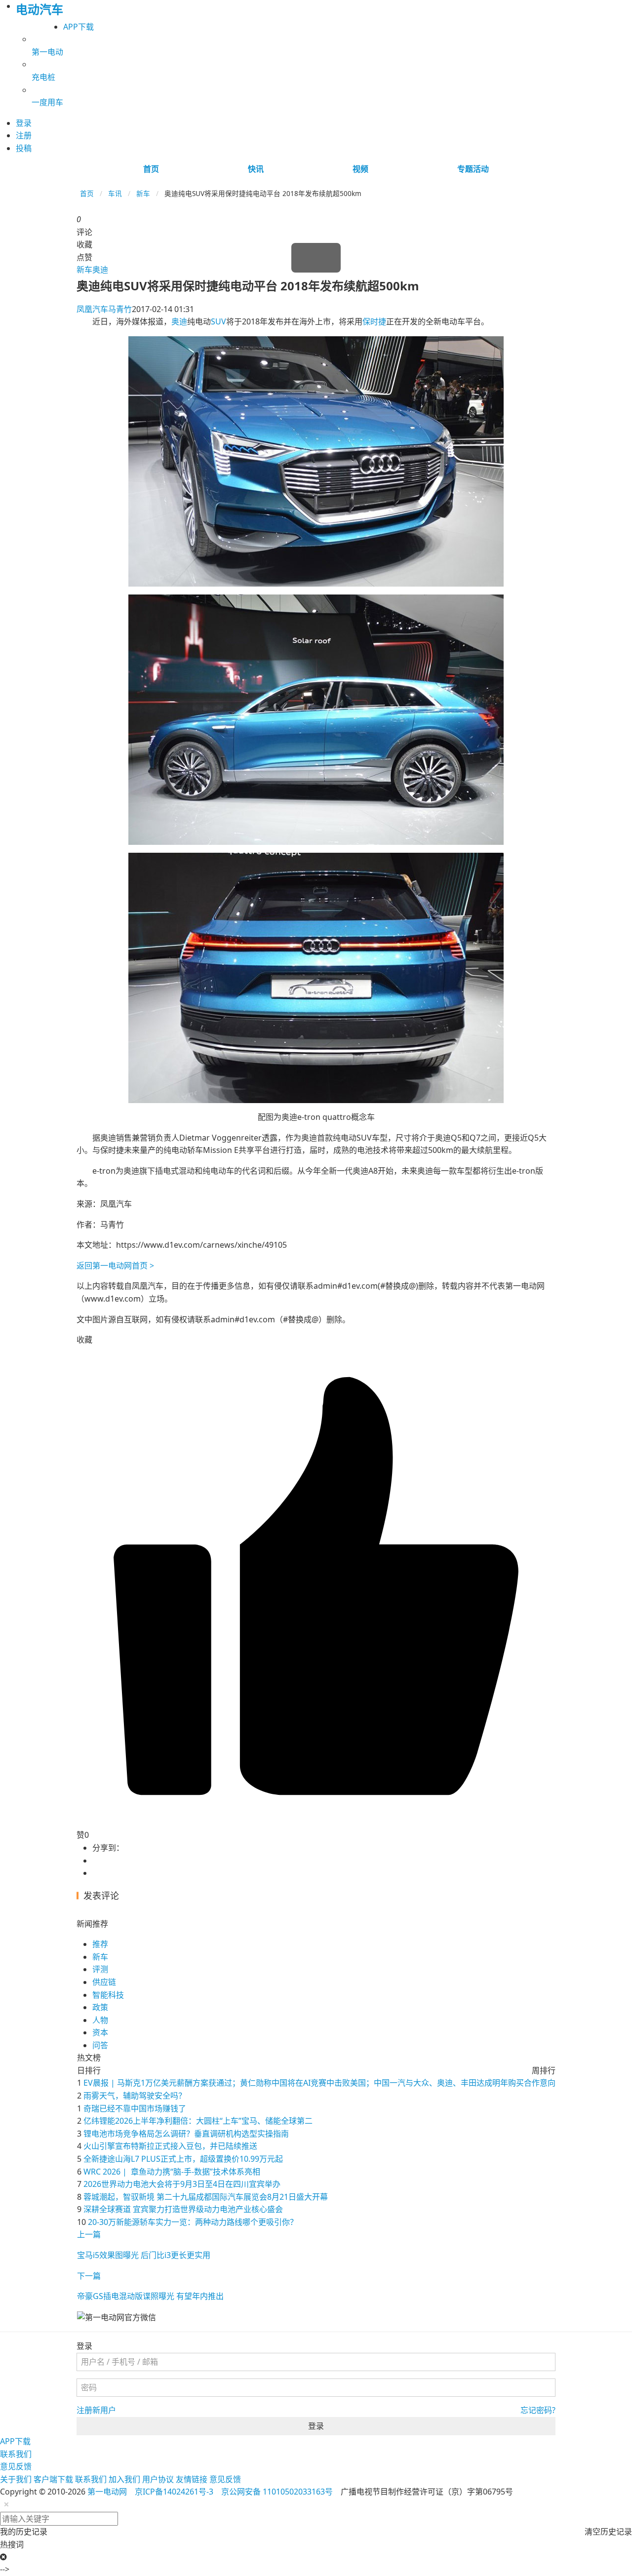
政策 (100, 2007)
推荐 (100, 1944)
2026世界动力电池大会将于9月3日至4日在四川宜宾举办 (182, 2184)
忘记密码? (538, 2410)
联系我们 (16, 2454)
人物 (100, 2020)
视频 (360, 169)
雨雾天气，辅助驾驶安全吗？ (135, 2096)
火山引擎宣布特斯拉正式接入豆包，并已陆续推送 (170, 2146)
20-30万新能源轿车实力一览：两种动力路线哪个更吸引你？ (193, 2222)
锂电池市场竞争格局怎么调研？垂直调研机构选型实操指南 (186, 2134)
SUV (218, 321)
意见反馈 (16, 2466)
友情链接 (192, 2479)
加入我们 (124, 2479)
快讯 (256, 169)
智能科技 (108, 1995)
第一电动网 (107, 2492)
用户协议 (158, 2479)
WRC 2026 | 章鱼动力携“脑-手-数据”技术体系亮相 (172, 2172)
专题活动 (473, 169)
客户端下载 (53, 2479)
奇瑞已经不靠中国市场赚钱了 (135, 2108)
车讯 (115, 193)
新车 (143, 193)
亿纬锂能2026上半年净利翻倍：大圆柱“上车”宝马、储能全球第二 (198, 2121)
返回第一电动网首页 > (115, 1266)
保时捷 (374, 321)
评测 (100, 1969)
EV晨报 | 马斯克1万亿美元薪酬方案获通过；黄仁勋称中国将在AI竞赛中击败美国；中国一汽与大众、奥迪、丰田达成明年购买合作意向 (319, 2083)
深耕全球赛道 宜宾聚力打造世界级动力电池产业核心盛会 (183, 2209)
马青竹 (120, 309)
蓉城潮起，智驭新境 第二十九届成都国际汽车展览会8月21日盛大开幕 (206, 2197)
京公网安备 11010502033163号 (277, 2492)
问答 (100, 2045)
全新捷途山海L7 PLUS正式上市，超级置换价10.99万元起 (183, 2159)
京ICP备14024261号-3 (174, 2492)
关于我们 (16, 2479)
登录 (316, 2426)
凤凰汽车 (92, 309)
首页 (151, 169)
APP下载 (79, 27)
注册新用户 (96, 2410)
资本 (100, 2032)
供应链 (104, 1982)
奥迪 (100, 270)
